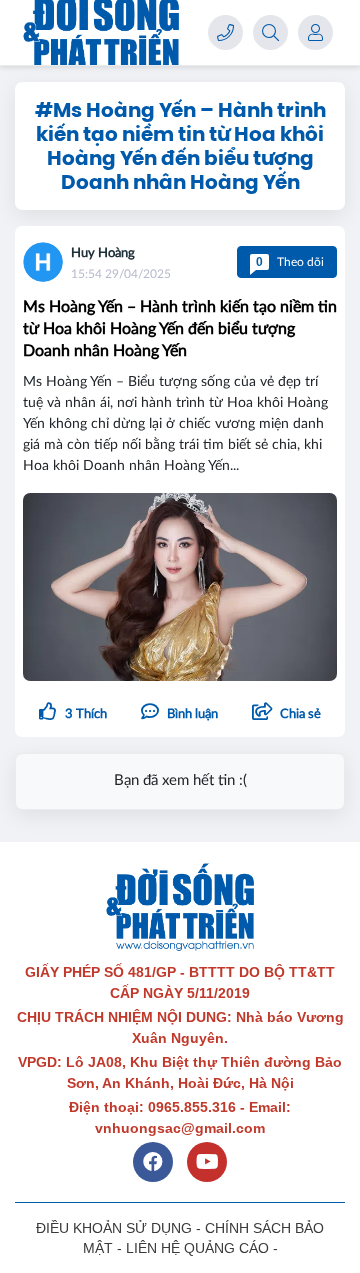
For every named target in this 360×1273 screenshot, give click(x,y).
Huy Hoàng (103, 253)
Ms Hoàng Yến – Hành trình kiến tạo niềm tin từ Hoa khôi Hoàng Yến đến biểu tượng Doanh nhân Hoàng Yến (180, 329)
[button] (286, 713)
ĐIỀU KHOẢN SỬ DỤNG (114, 1228)
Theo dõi (290, 262)
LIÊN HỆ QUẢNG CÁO (197, 1248)
